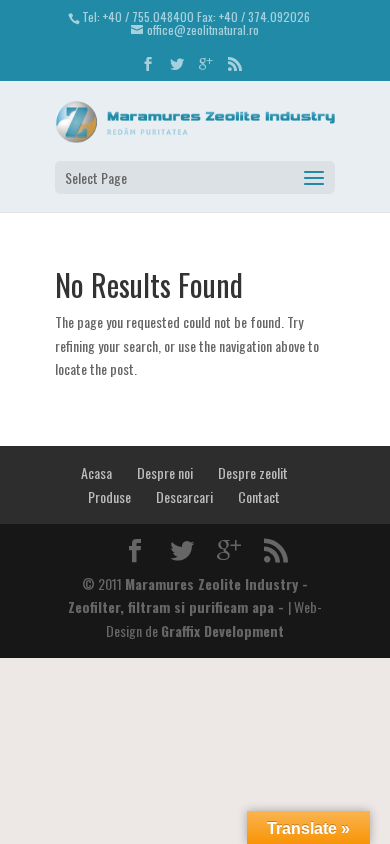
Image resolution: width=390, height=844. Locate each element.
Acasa (96, 472)
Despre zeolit (253, 472)
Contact (259, 496)
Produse (109, 496)
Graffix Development (222, 630)
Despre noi (165, 472)
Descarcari (184, 496)
